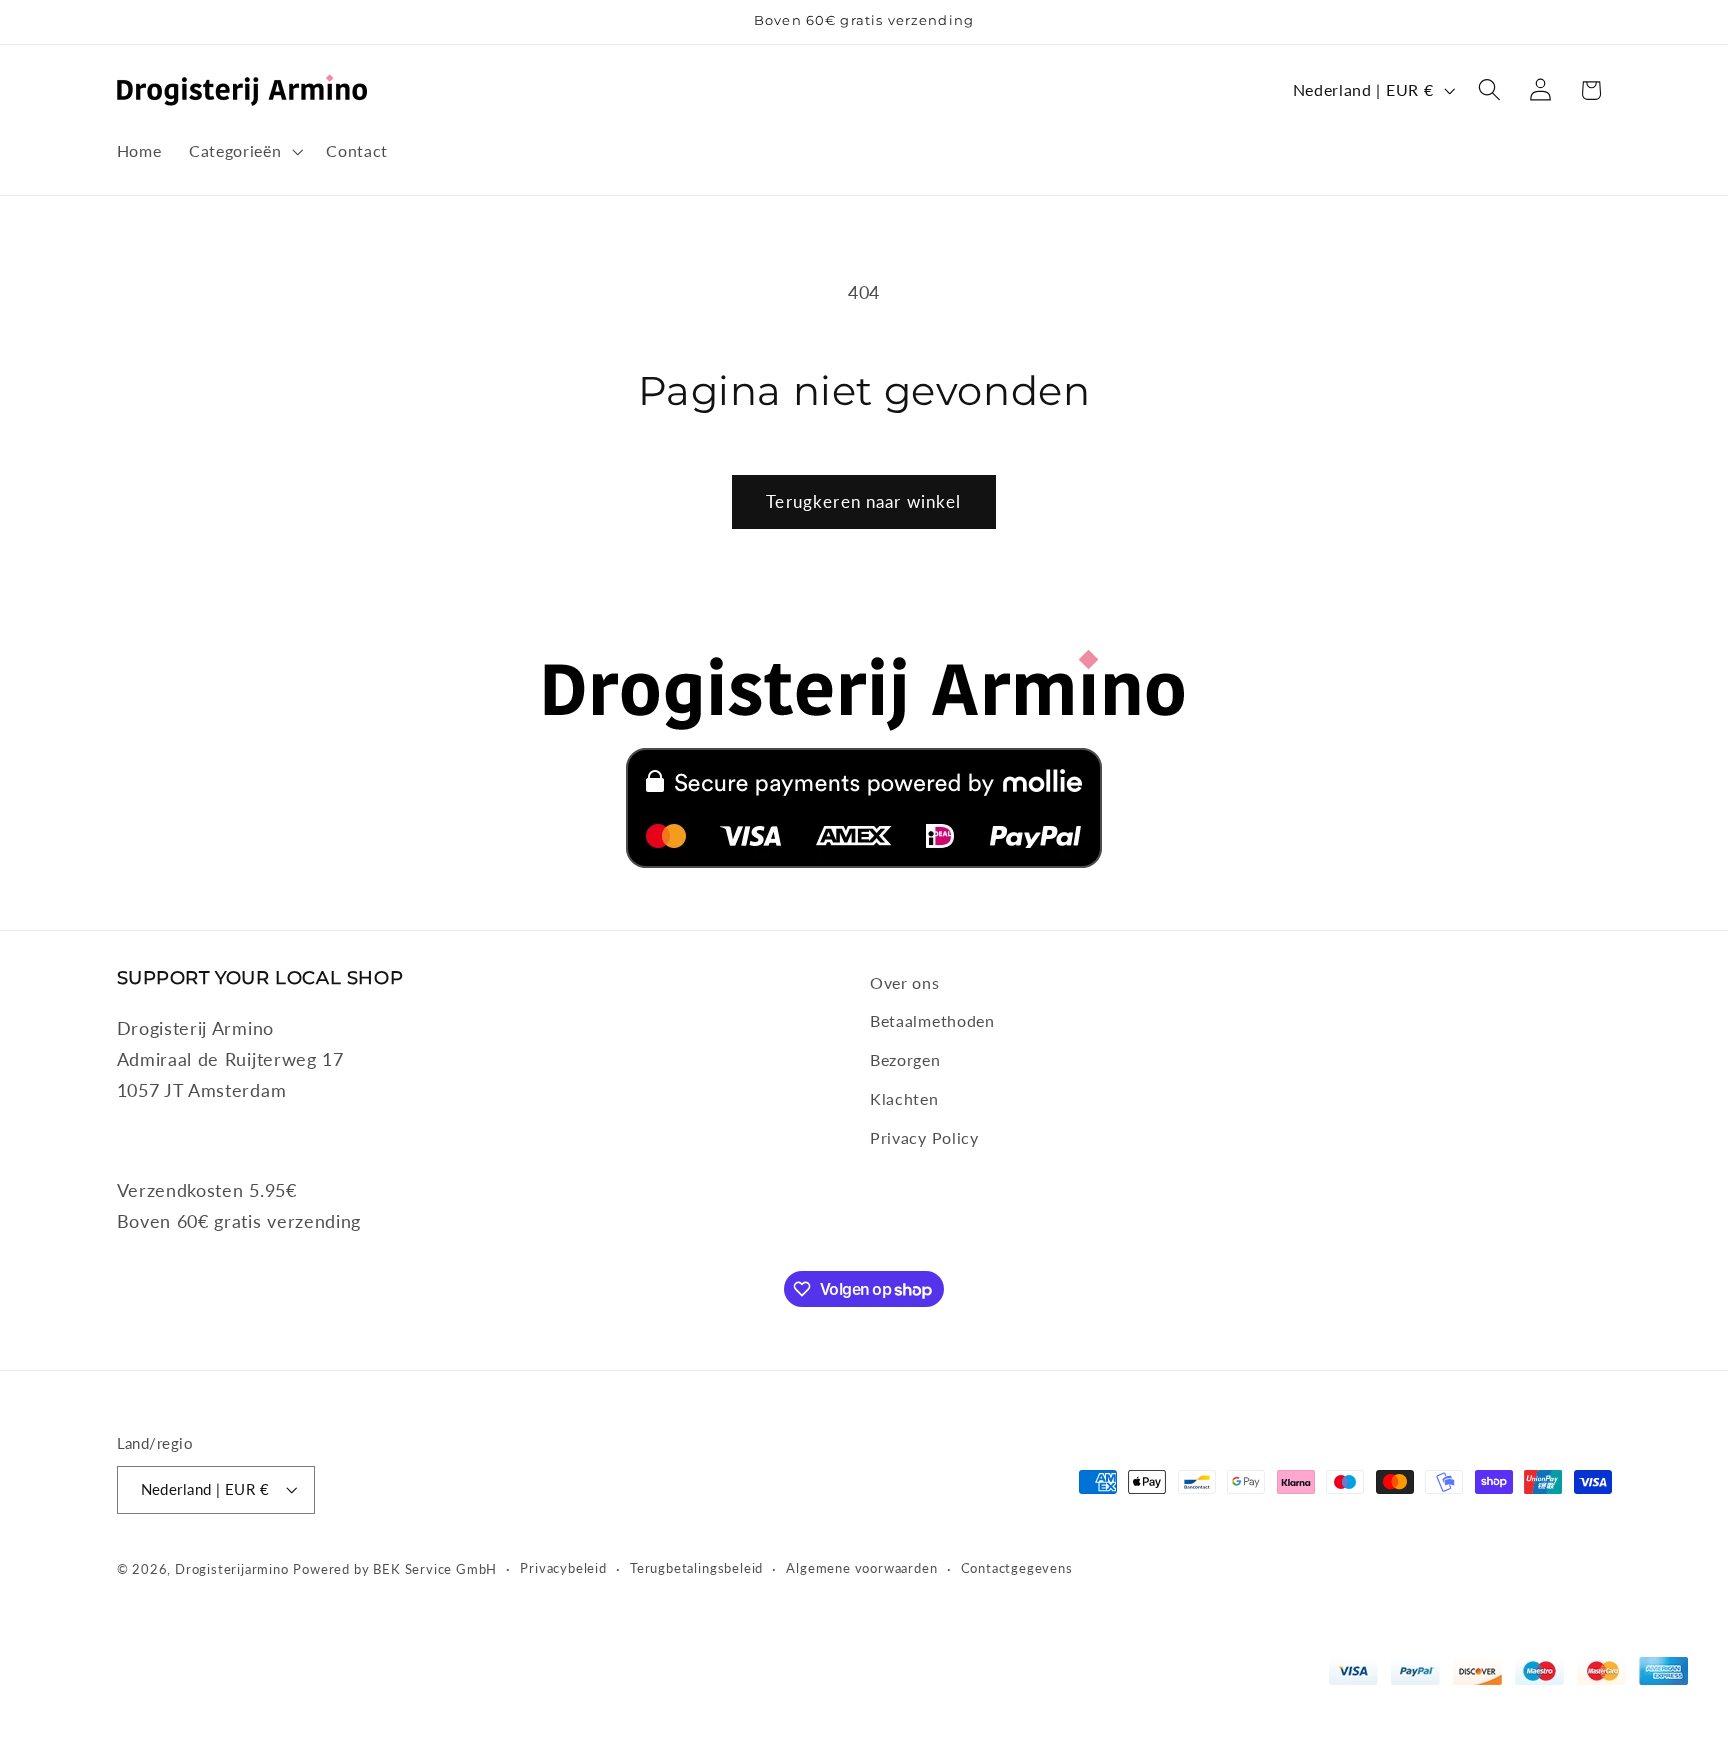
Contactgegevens (1017, 1568)
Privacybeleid (563, 1568)
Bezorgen (905, 1059)
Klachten (904, 1098)
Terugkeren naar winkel (863, 501)
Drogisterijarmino (232, 1569)
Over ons (905, 982)
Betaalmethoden (932, 1020)
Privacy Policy (924, 1137)
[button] (243, 151)
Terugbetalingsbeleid (696, 1568)
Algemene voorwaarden (861, 1568)
